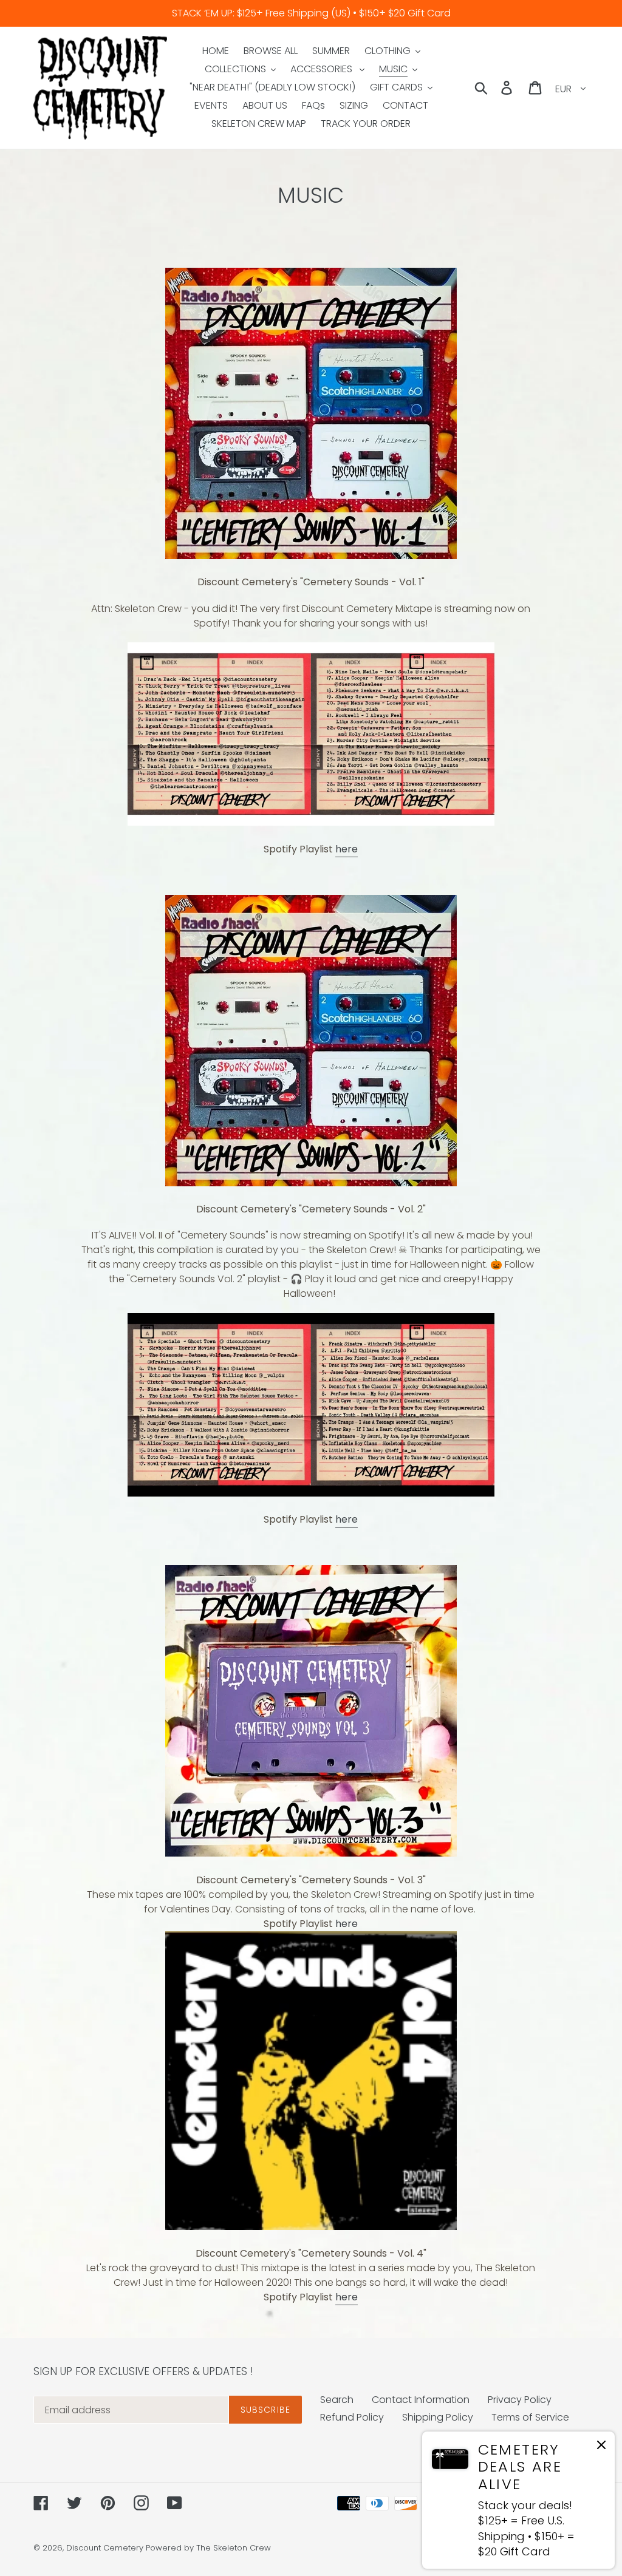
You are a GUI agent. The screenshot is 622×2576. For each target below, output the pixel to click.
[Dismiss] (601, 2447)
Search (337, 2400)
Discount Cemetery (105, 2548)
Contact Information (421, 2400)
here (347, 849)
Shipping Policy (438, 2417)
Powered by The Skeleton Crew (208, 2548)
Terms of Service (530, 2417)
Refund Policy (352, 2417)
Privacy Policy (520, 2400)
